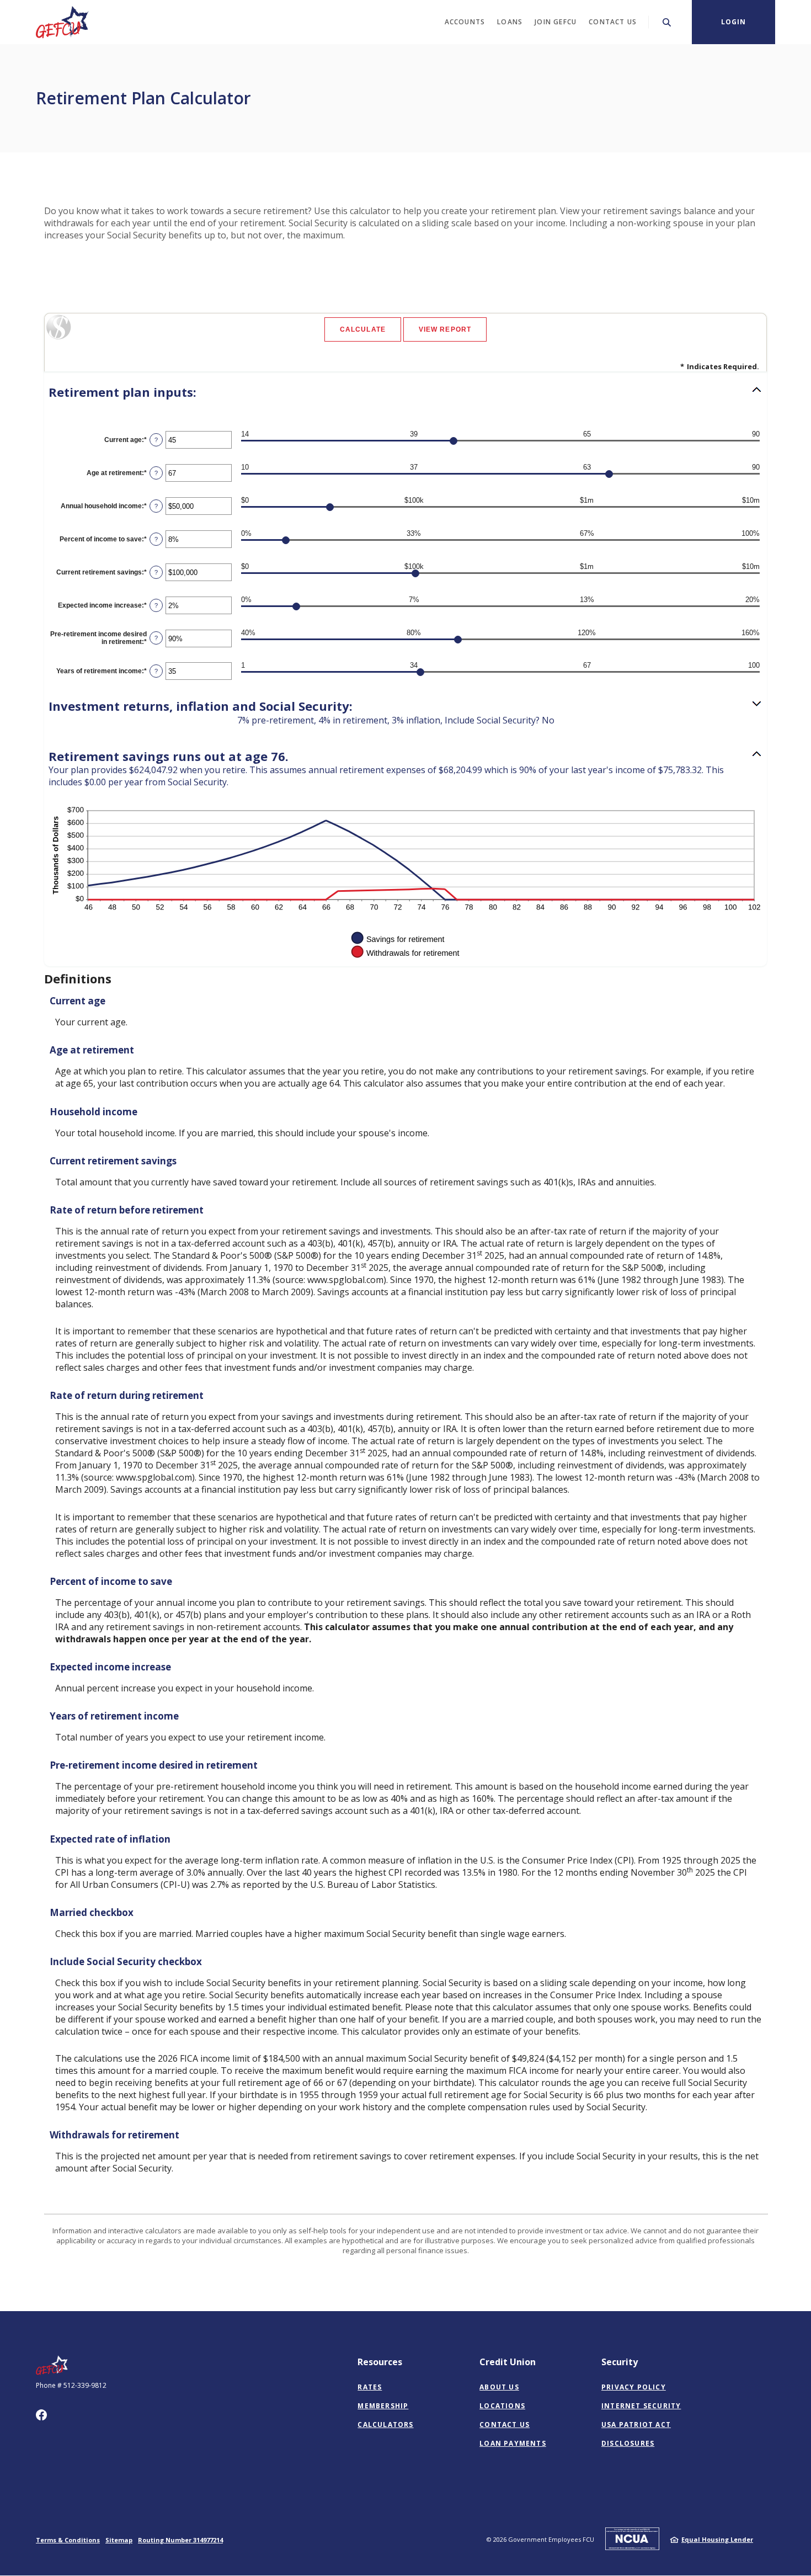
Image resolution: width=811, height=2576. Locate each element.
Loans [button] (510, 22)
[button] (405, 392)
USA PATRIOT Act (636, 2425)
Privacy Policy (634, 2387)
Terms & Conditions (68, 2540)
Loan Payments (513, 2443)
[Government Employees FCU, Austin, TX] (63, 22)
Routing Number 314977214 (180, 2540)
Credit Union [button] (508, 2362)
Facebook (41, 2415)
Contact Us (505, 2425)
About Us (499, 2387)
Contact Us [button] (613, 22)
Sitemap (119, 2540)
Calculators (385, 2425)
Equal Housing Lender (717, 2539)
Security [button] (620, 2362)
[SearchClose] (667, 22)
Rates (370, 2387)
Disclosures (628, 2443)
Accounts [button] (465, 22)
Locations (502, 2406)
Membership (383, 2406)
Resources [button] (380, 2362)
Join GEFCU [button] (556, 22)
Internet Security (641, 2406)
